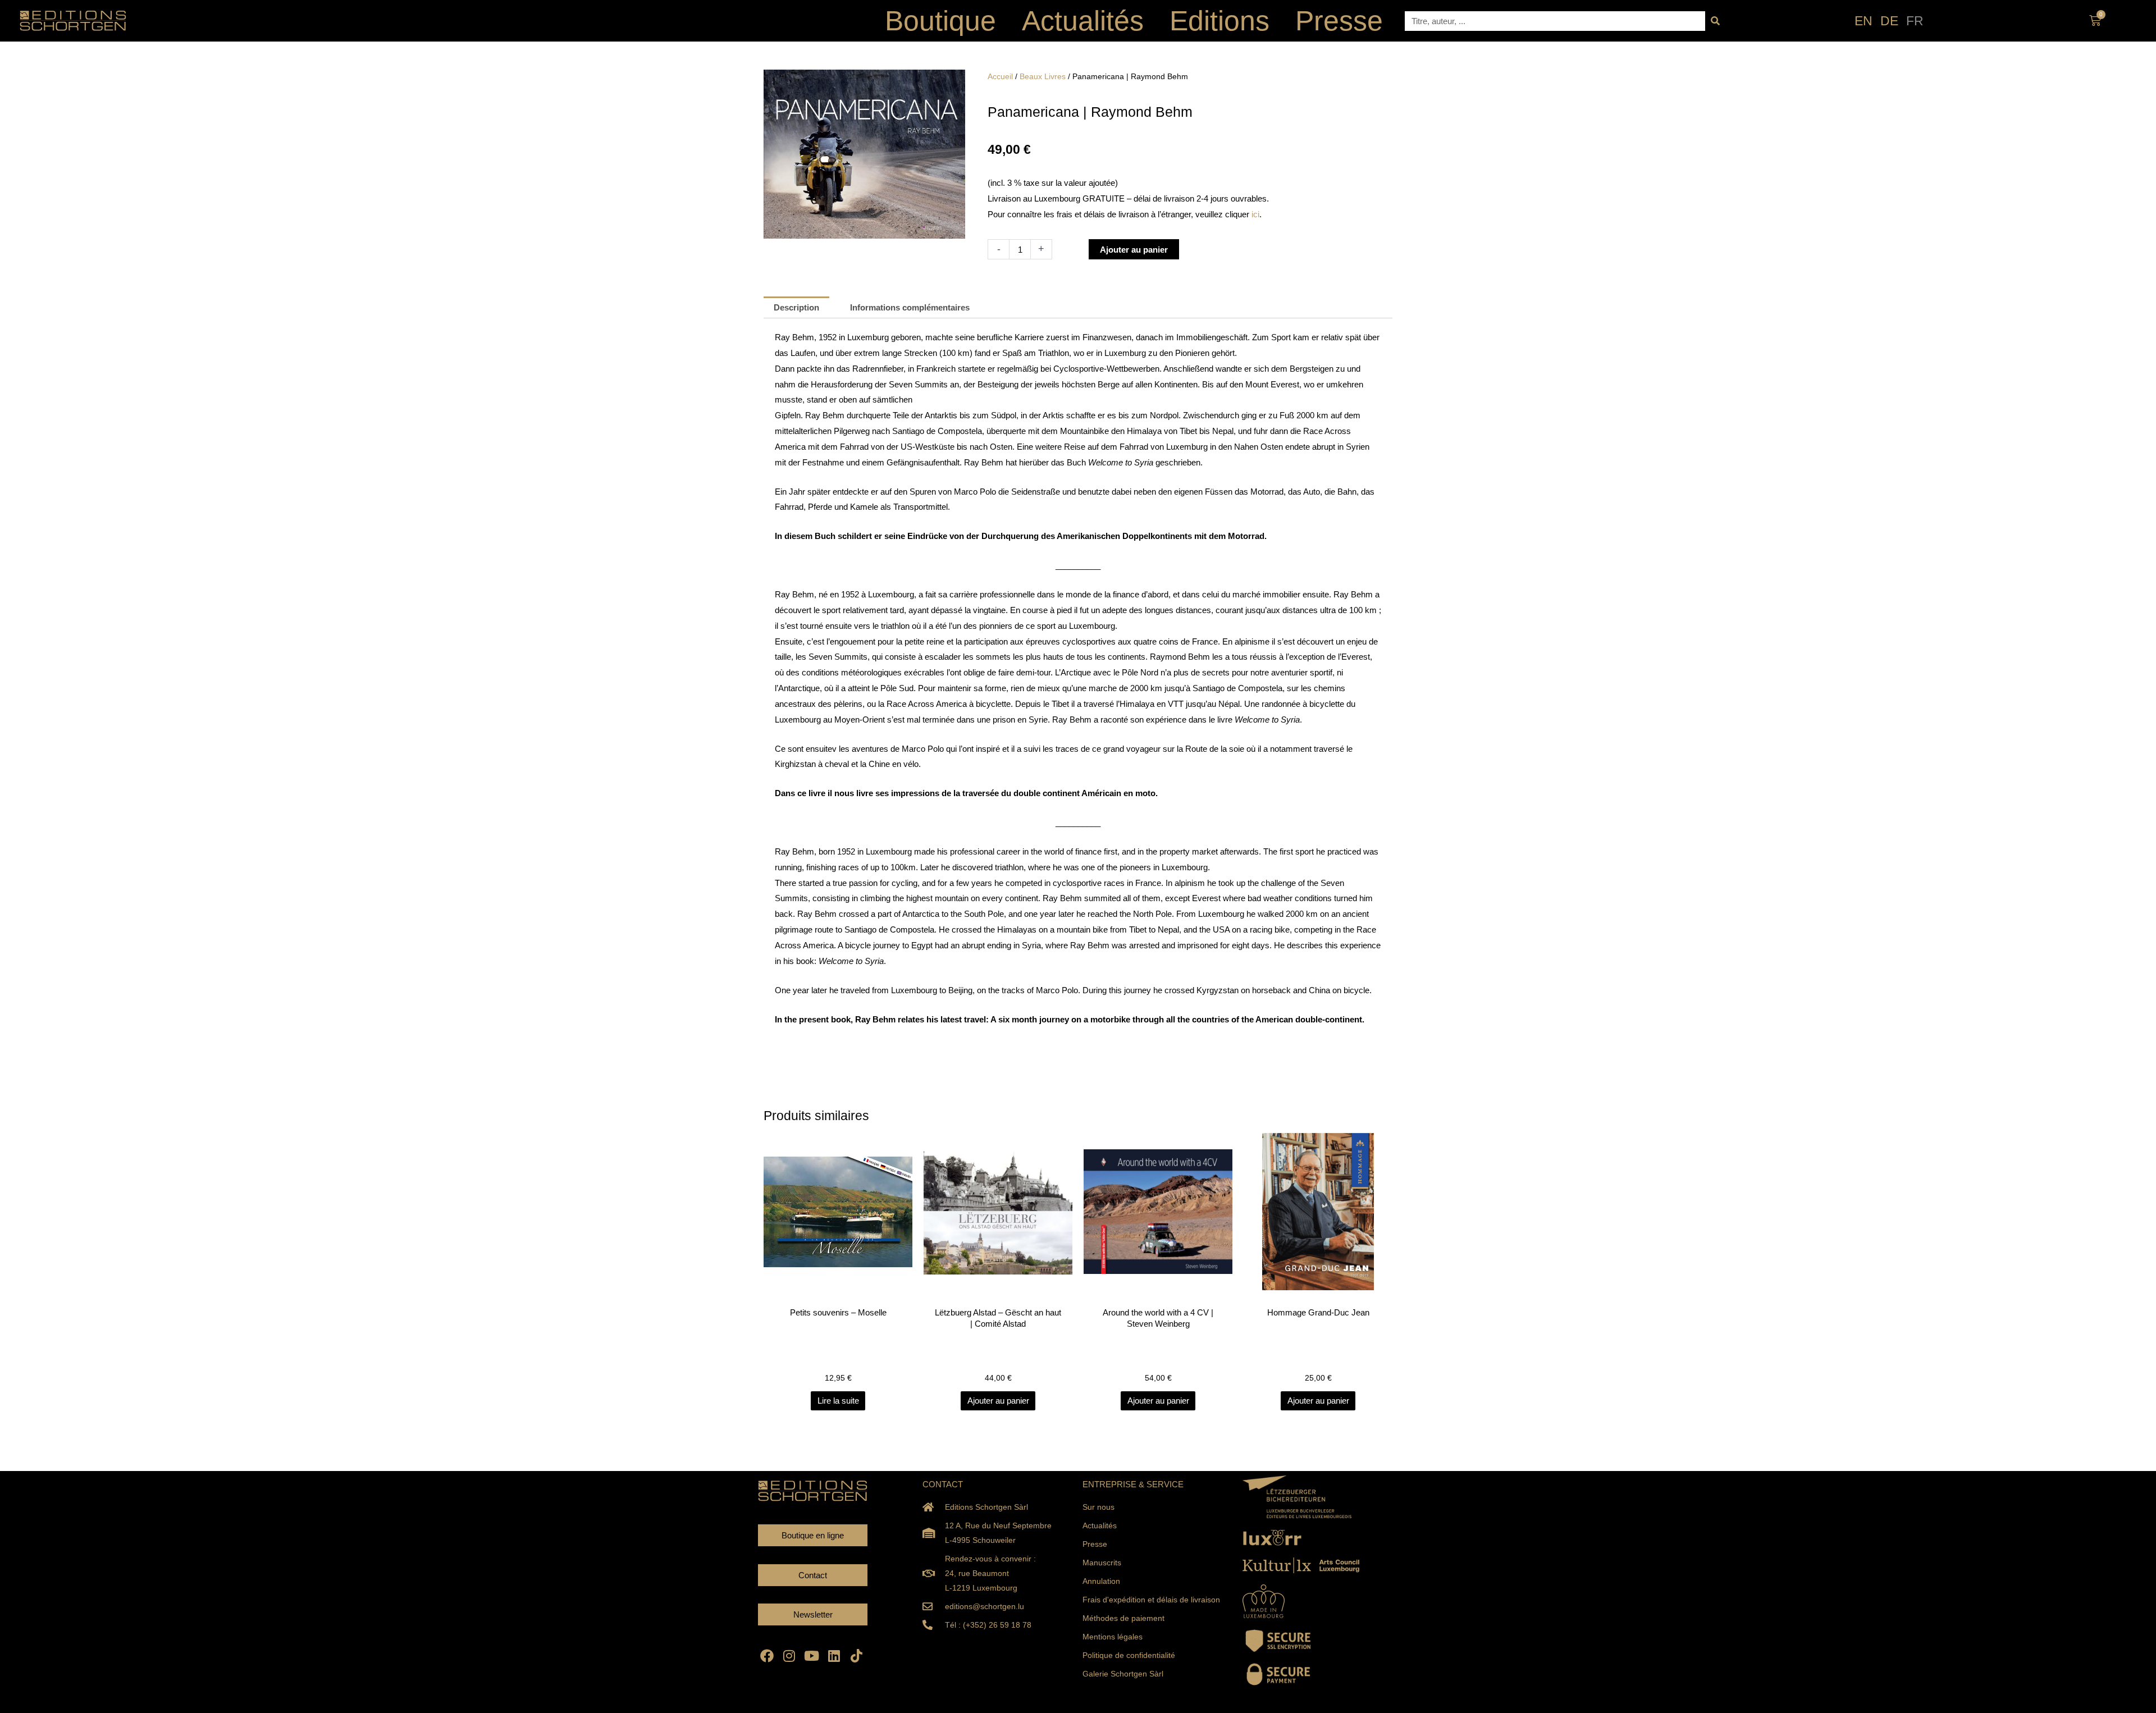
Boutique (940, 21)
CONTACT (943, 1484)
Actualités (1083, 21)
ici (1255, 214)
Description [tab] (796, 307)
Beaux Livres (1043, 77)
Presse (1339, 21)
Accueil (1000, 77)
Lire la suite (838, 1401)
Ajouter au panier (1134, 250)
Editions (1219, 21)
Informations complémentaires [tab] (910, 307)
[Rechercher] (1715, 21)
